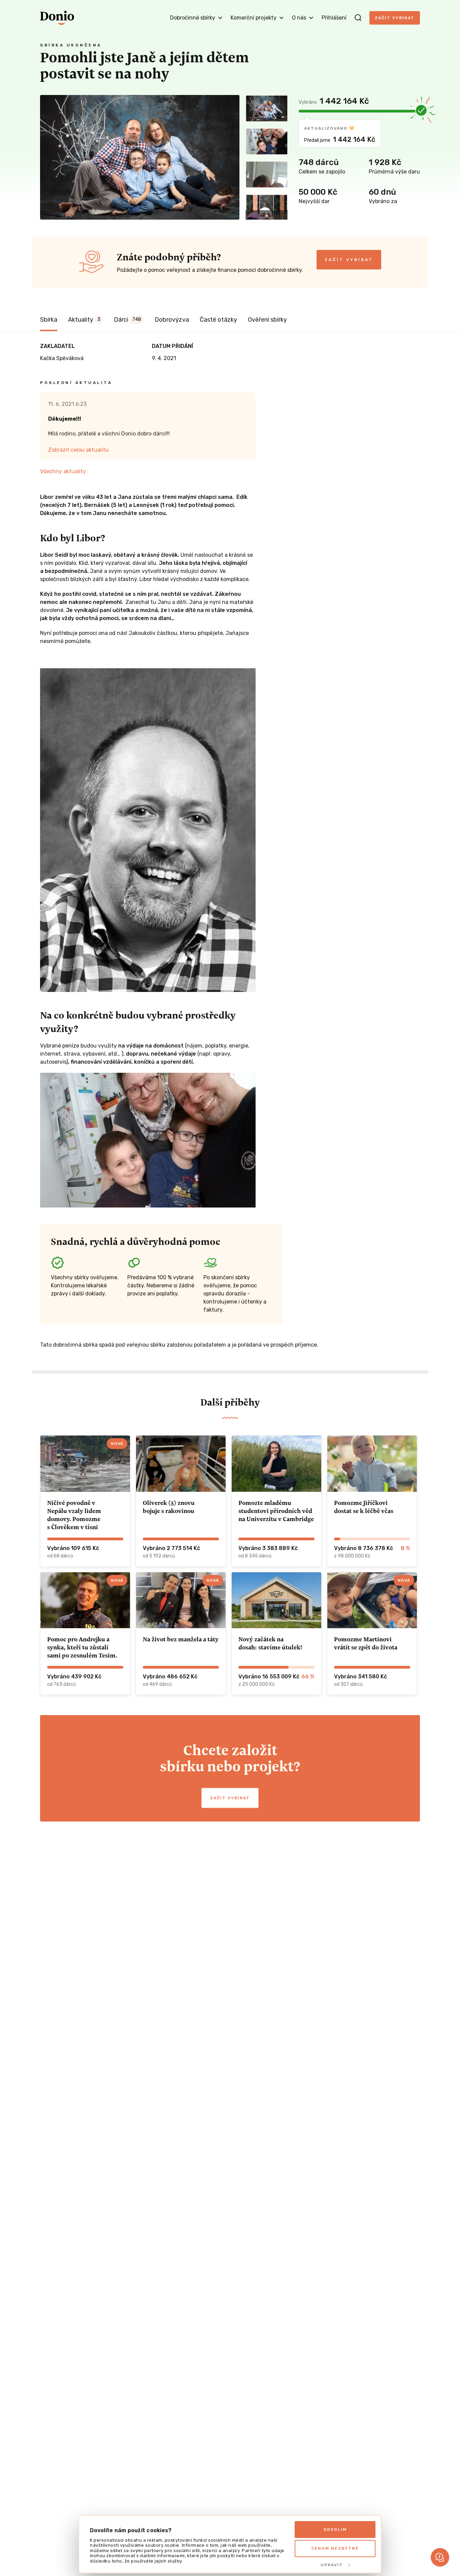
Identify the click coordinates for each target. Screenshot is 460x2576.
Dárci (127, 320)
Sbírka (49, 320)
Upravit (332, 2565)
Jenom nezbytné (335, 2548)
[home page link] (57, 18)
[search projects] (358, 18)
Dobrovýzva (172, 320)
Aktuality (84, 320)
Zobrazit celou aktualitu (78, 450)
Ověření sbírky (267, 320)
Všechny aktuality (63, 471)
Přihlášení (334, 18)
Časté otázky (218, 320)
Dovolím (335, 2530)
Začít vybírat (395, 18)
